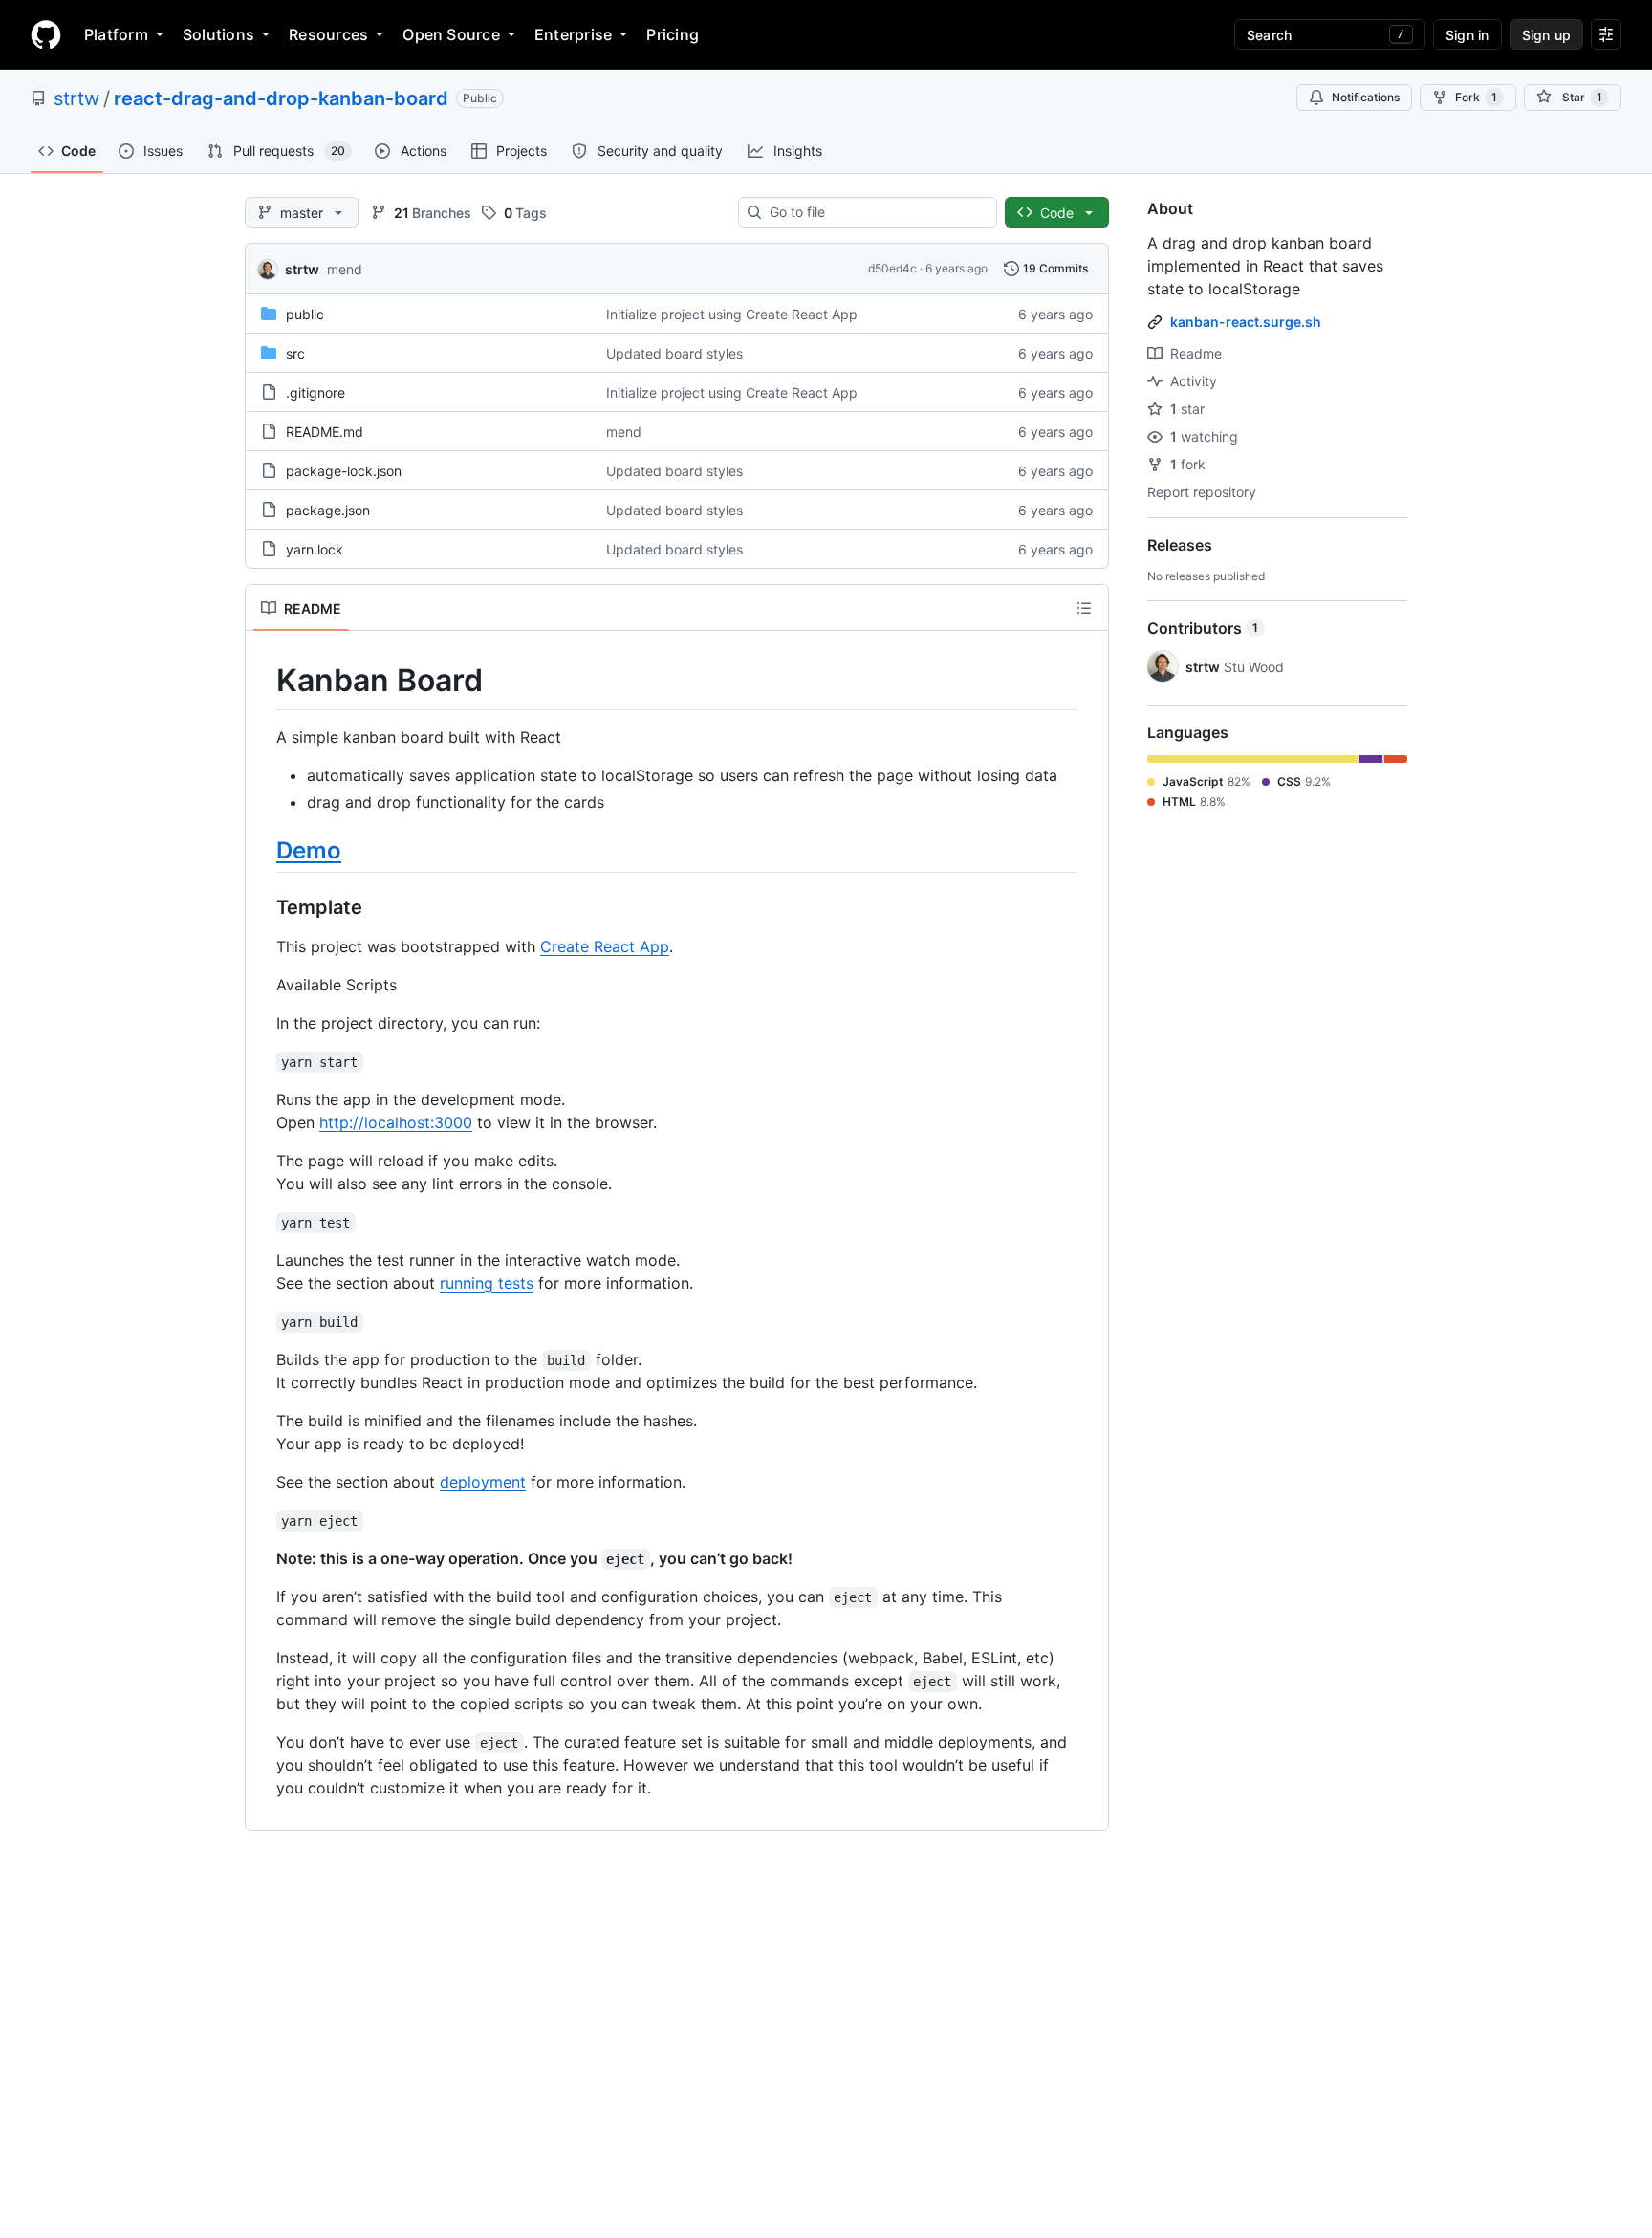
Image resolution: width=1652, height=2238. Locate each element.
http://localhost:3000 (396, 1122)
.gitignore (315, 392)
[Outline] (1084, 608)
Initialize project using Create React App (732, 314)
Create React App (605, 946)
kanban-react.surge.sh (1246, 322)
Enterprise (573, 34)
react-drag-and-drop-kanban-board (281, 98)
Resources (328, 34)
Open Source (451, 34)
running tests (487, 1283)
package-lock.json (344, 471)
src (295, 353)
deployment (483, 1482)
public (305, 314)
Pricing (673, 34)
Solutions (218, 34)
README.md (325, 432)
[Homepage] (46, 34)
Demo (309, 850)
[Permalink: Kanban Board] (263, 681)
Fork (1476, 97)
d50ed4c (892, 268)
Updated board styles (674, 353)
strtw (76, 98)
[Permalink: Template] (263, 907)
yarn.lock (315, 549)
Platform (116, 34)
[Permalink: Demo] (263, 850)
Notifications (1366, 97)
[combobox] (875, 212)
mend (345, 269)
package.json (328, 510)
